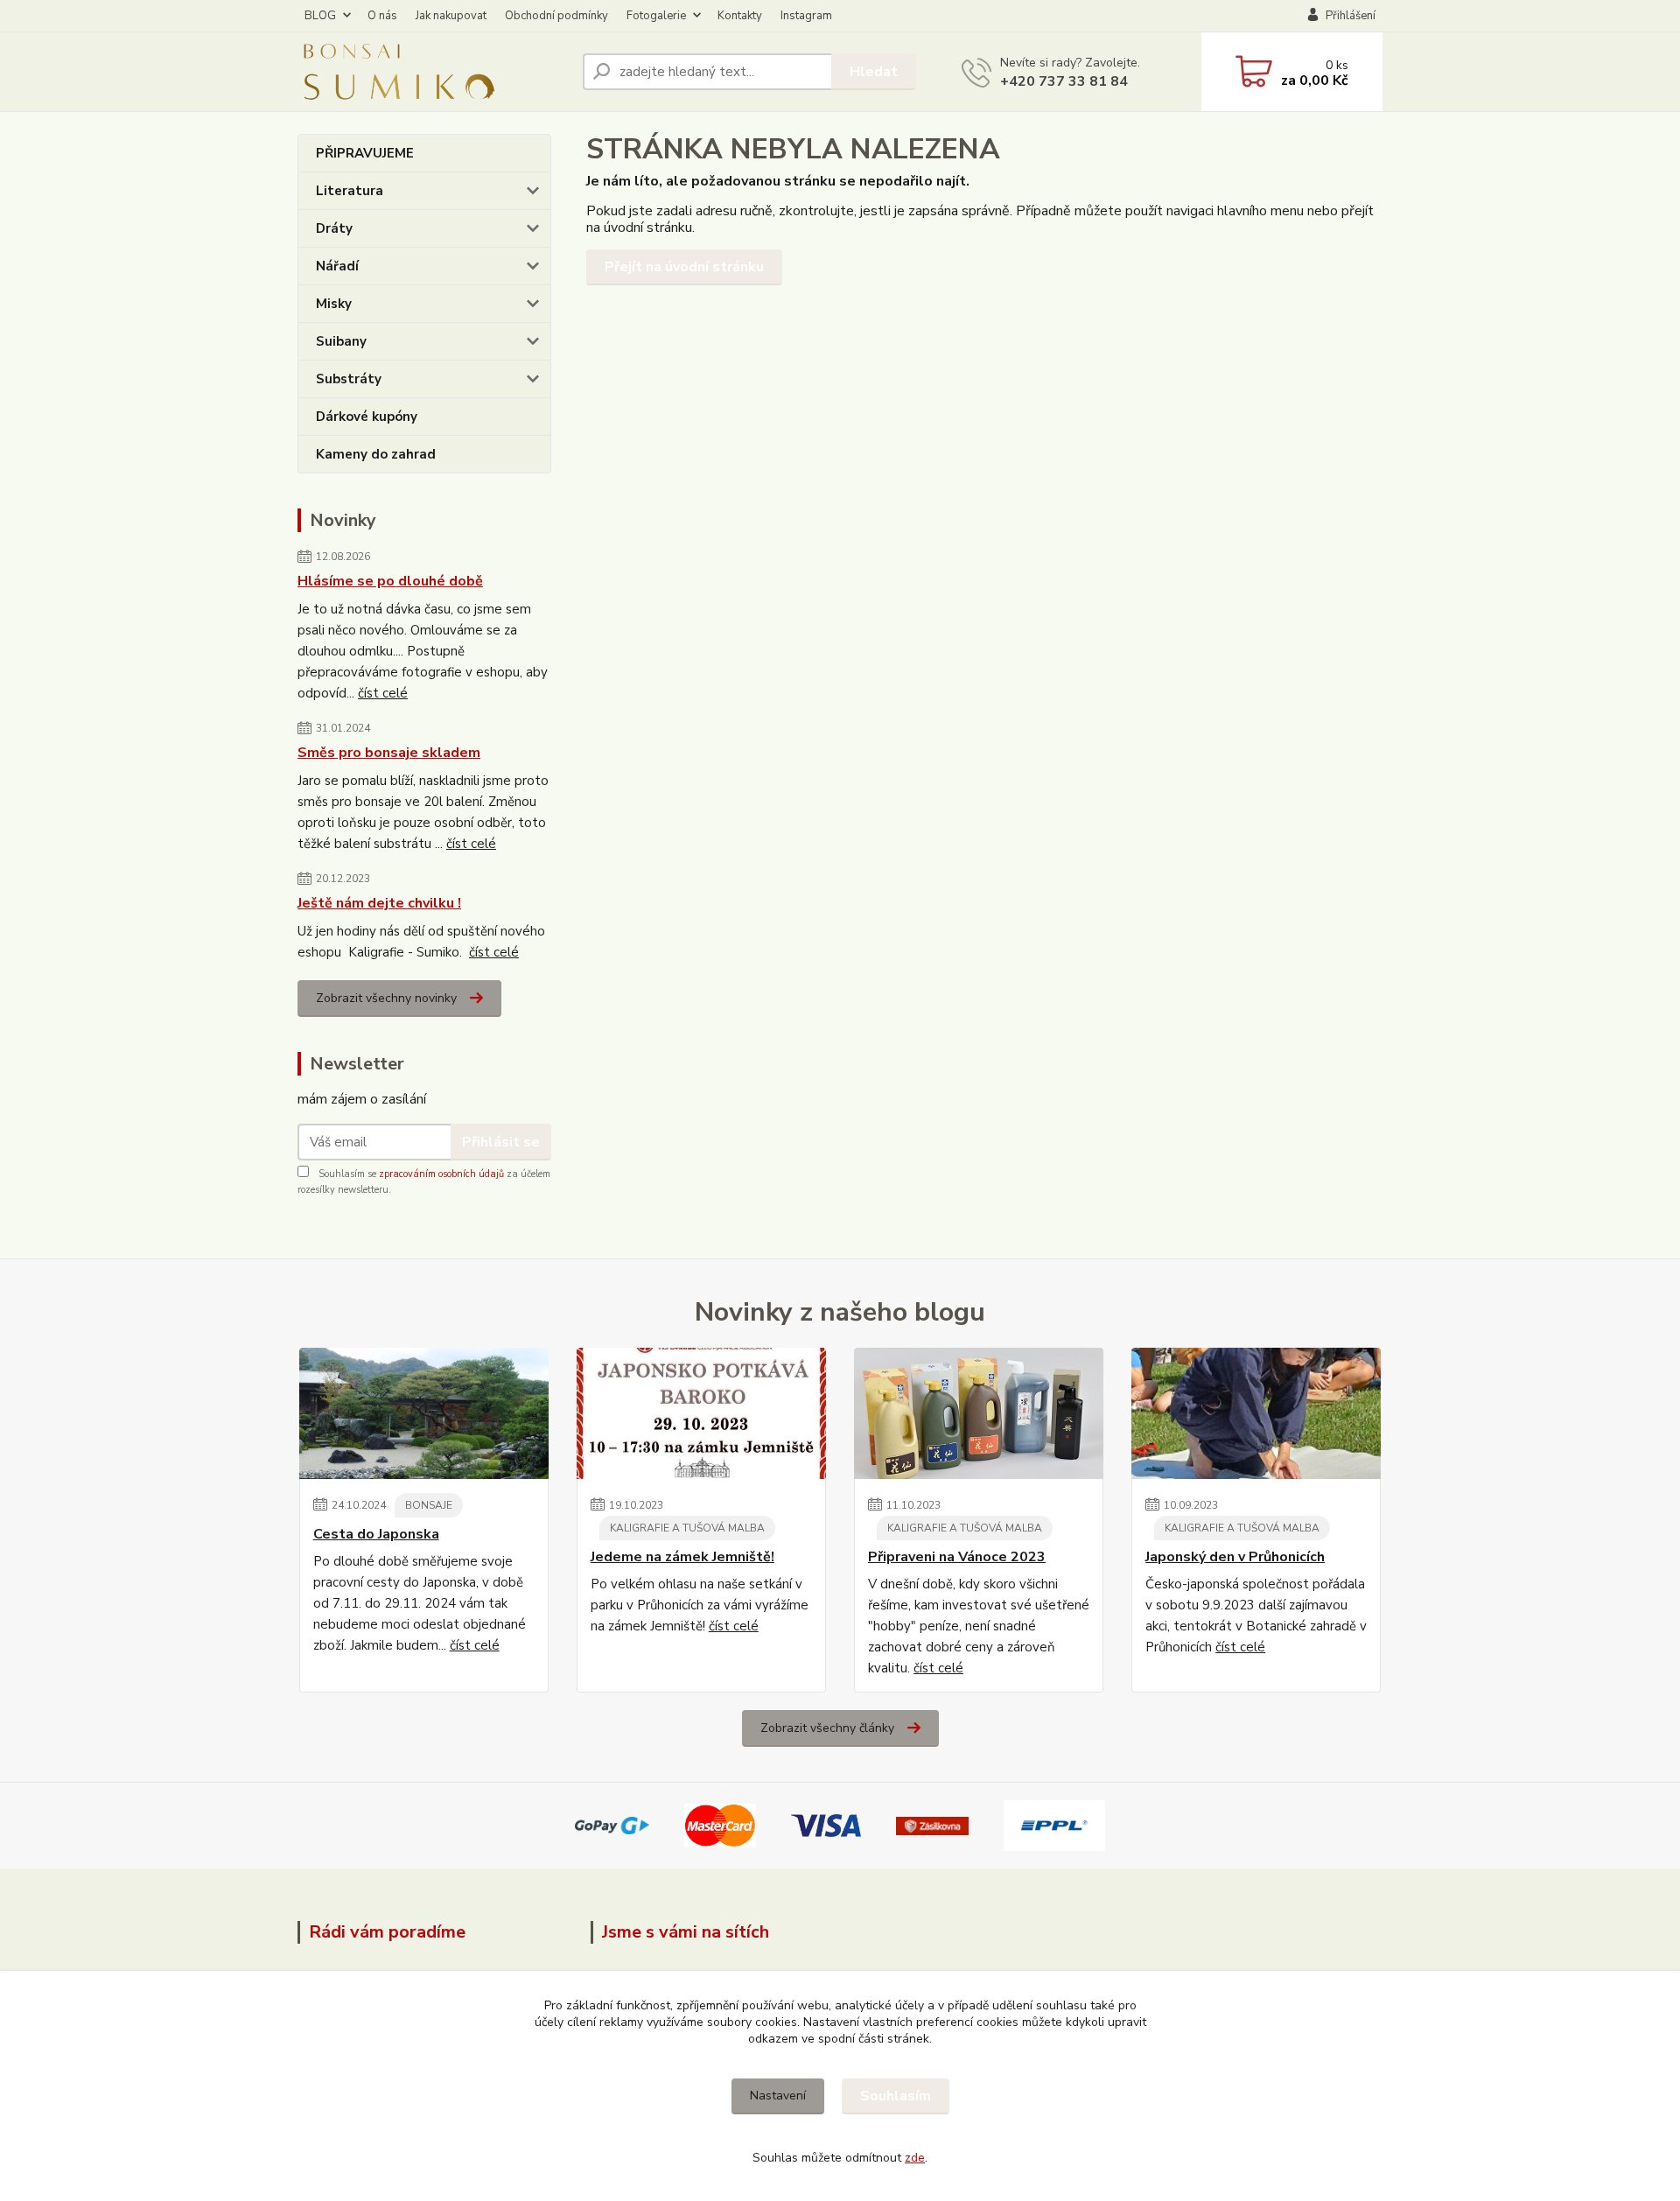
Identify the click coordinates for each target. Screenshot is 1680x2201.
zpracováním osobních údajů (441, 1174)
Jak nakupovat (451, 16)
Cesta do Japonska (376, 1534)
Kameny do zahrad (376, 454)
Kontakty (740, 16)
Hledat (874, 72)
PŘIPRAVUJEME (365, 153)
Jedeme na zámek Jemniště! (682, 1557)
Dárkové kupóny (367, 417)
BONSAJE (429, 1505)
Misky (334, 304)
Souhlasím (896, 2096)
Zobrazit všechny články (827, 1728)
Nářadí (337, 266)
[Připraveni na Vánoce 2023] (979, 1413)
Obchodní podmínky (556, 16)
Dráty (334, 228)
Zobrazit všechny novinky (386, 998)
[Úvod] (433, 72)
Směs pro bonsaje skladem (389, 753)
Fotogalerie (656, 16)
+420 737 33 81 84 (1064, 81)
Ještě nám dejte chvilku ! (379, 903)
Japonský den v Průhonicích (1235, 1557)
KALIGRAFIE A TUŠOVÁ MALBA (687, 1528)
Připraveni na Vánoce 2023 (957, 1557)
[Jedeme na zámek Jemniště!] (701, 1413)
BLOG (320, 16)
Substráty (349, 379)
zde (915, 2158)
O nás (382, 16)
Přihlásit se (501, 1142)
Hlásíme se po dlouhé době (390, 581)
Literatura (350, 191)
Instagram (806, 16)
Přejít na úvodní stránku (684, 267)
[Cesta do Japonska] (424, 1413)
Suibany (341, 341)
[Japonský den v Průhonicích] (1256, 1413)
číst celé (383, 693)
